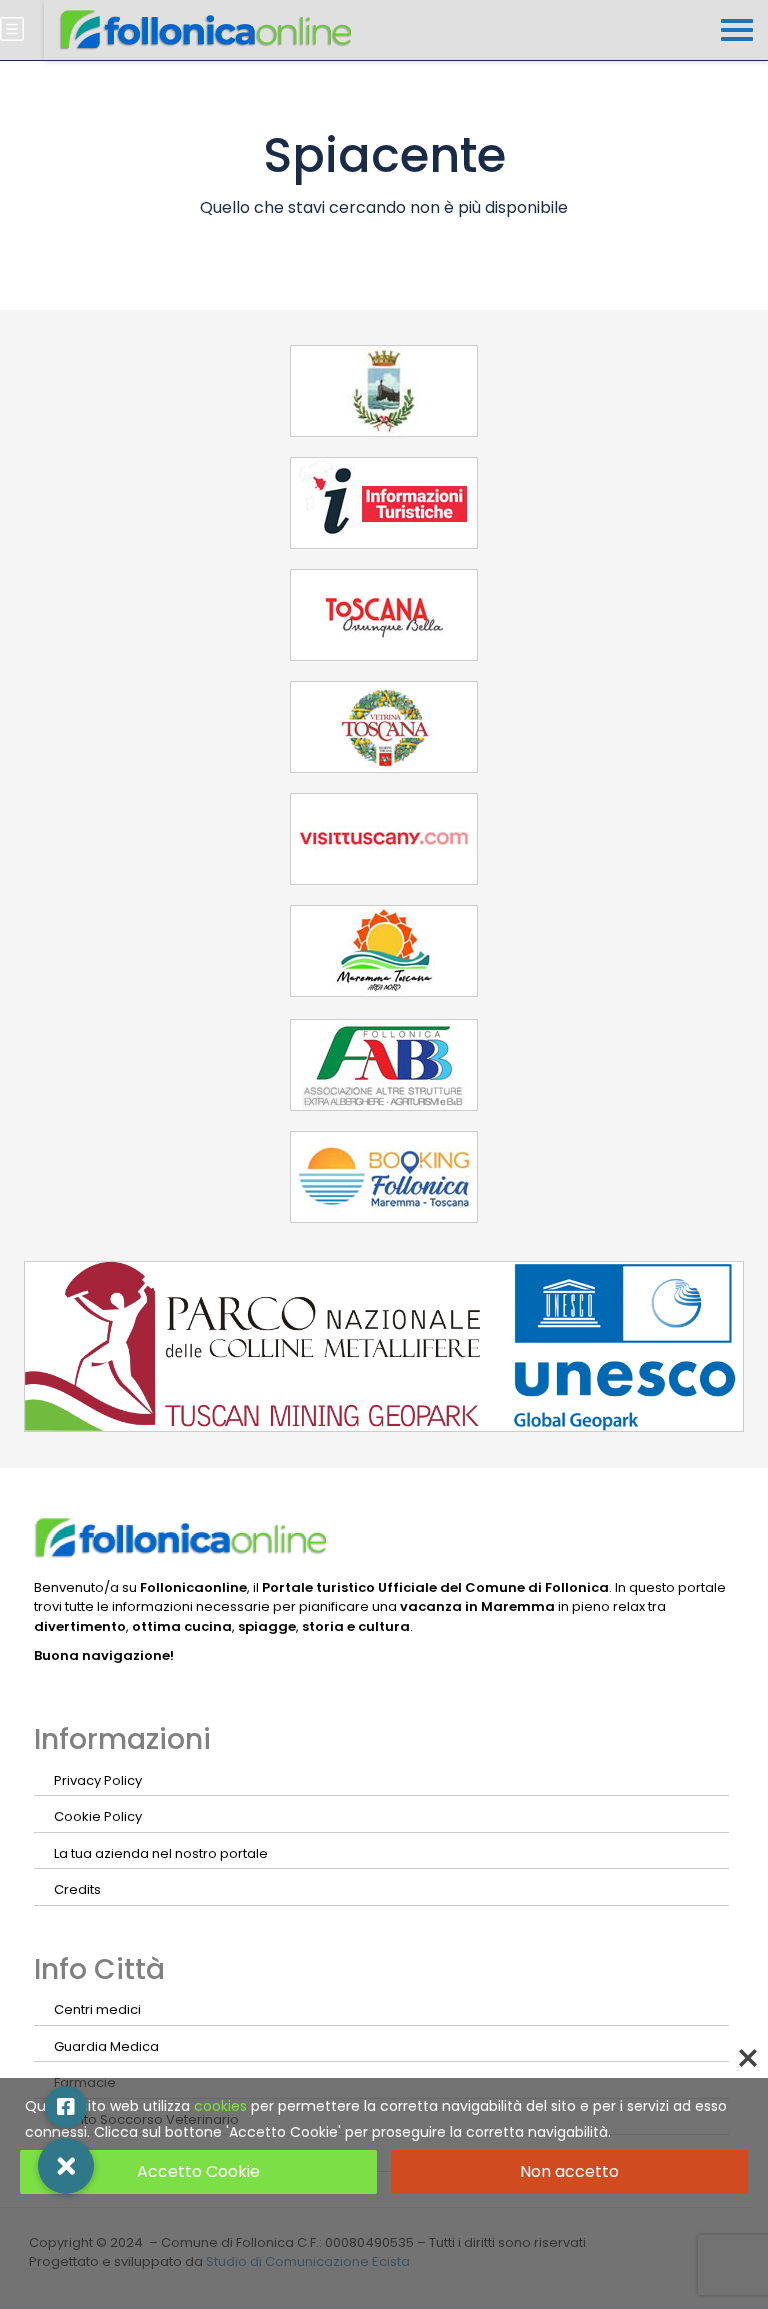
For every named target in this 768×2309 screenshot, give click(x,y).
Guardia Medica (106, 2046)
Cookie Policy (98, 1816)
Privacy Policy (98, 1780)
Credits (77, 1889)
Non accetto (569, 2171)
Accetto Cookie (198, 2171)
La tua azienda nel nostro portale (161, 1853)
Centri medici (97, 2009)
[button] (66, 2166)
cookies (220, 2106)
